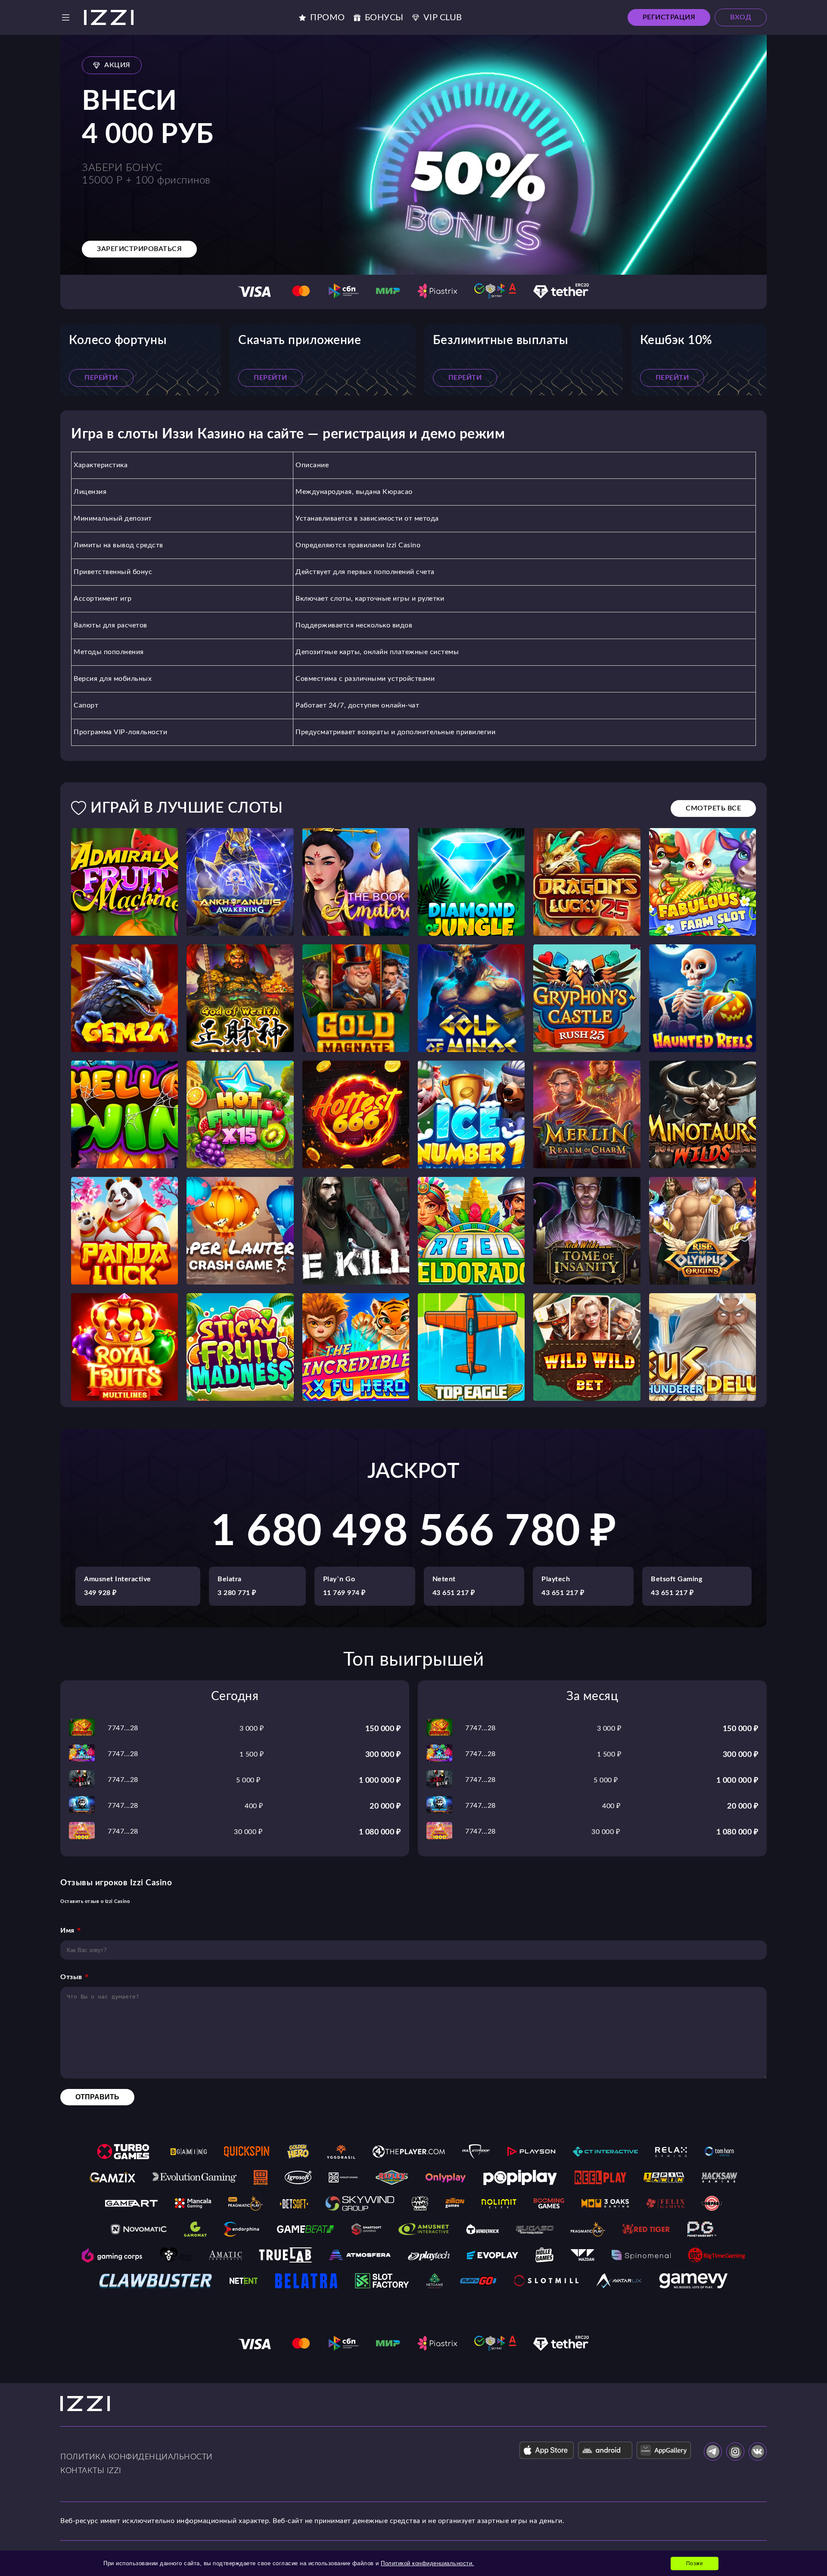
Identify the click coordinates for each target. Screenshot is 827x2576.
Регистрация (669, 17)
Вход (741, 17)
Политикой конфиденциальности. (427, 2563)
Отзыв (71, 1977)
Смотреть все (713, 808)
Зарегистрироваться (139, 249)
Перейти (101, 378)
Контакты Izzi (91, 2471)
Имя (67, 1930)
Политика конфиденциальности (137, 2457)
